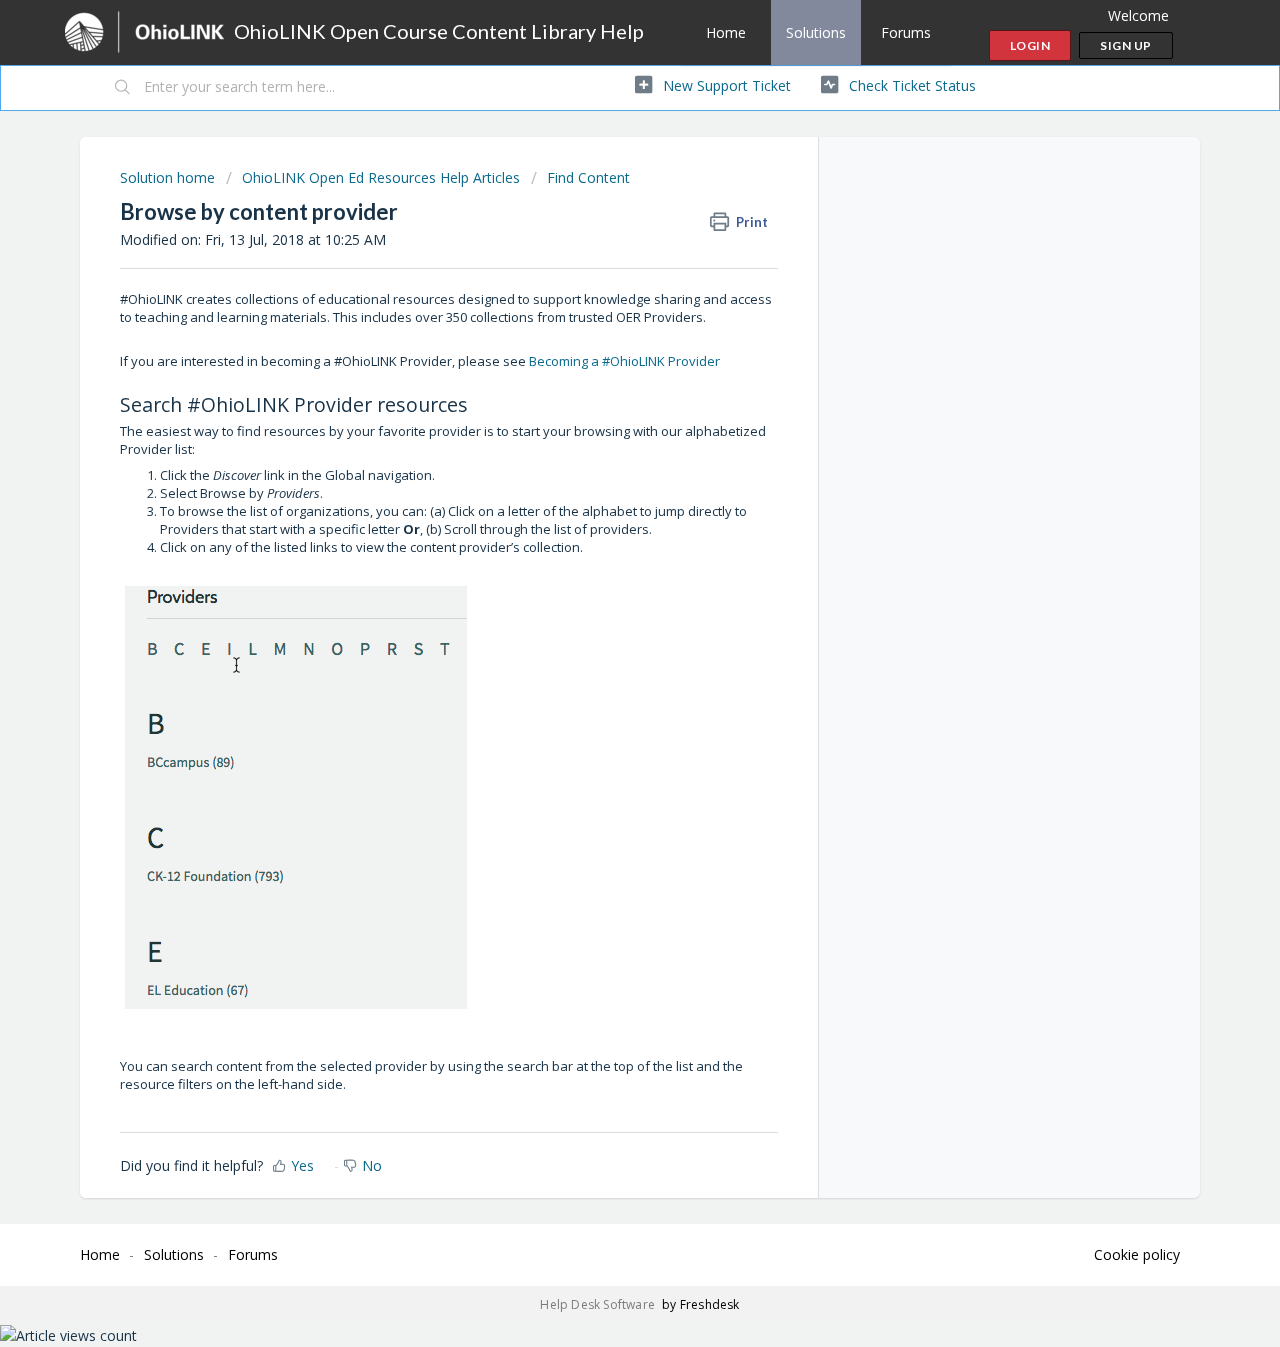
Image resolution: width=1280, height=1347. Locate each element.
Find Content (588, 177)
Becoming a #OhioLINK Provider (624, 361)
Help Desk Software (599, 1304)
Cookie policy (1137, 1254)
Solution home (169, 177)
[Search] (123, 88)
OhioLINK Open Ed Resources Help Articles (381, 177)
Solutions (816, 32)
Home (726, 32)
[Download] (603, 415)
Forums (906, 32)
